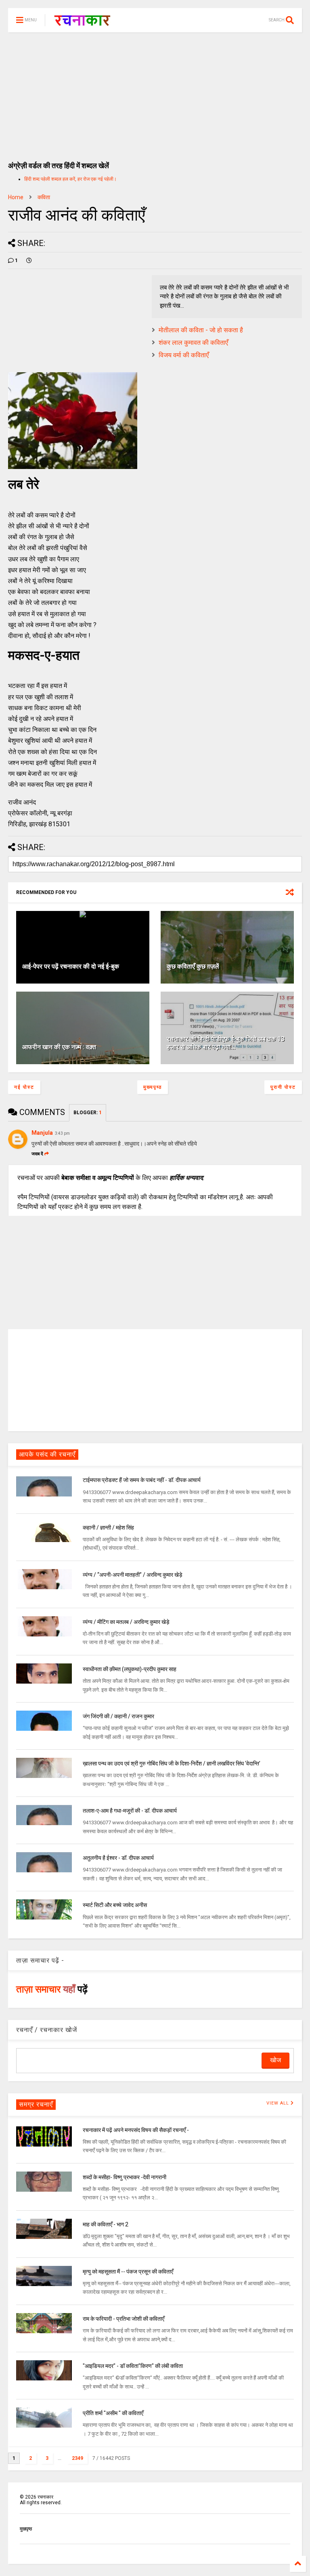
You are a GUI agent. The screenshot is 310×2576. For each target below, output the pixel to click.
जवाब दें (37, 1154)
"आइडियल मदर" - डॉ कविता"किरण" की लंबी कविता (133, 2366)
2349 (77, 2458)
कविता (44, 197)
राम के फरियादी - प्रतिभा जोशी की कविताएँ (124, 2319)
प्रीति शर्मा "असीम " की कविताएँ (113, 2413)
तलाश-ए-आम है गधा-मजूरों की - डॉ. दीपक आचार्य (130, 1811)
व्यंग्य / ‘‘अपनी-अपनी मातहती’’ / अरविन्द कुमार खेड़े (133, 1575)
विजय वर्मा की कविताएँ (184, 355)
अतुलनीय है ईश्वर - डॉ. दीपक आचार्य (118, 1858)
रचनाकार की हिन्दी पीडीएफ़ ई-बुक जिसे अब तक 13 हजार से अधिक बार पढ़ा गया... (226, 1043)
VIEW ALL (279, 2103)
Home (16, 197)
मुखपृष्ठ (26, 2529)
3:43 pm (62, 1133)
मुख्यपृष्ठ (153, 1087)
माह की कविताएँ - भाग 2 (106, 2224)
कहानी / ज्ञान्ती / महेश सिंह (108, 1528)
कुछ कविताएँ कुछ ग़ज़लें (193, 966)
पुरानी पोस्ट (283, 1087)
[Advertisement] (155, 93)
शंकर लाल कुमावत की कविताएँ (193, 343)
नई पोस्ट (24, 1087)
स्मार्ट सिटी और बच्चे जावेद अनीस (115, 1905)
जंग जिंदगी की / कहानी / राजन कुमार (118, 1716)
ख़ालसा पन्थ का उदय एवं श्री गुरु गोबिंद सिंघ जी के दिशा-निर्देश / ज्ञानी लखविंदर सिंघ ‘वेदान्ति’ (172, 1763)
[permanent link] (29, 261)
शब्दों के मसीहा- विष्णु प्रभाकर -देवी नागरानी (125, 2177)
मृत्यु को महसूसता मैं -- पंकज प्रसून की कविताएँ (128, 2272)
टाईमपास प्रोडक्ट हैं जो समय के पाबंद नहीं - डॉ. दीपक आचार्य (142, 1480)
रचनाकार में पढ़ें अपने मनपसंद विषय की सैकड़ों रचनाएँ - (136, 2130)
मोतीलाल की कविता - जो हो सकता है (201, 330)
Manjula (42, 1133)
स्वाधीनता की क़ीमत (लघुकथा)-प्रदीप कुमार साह (130, 1669)
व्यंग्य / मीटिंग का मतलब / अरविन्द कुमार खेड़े (126, 1622)
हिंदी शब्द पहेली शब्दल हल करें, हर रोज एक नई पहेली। (70, 179)
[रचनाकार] (82, 23)
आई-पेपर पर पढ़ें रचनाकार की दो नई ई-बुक (71, 966)
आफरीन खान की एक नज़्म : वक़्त (59, 1047)
